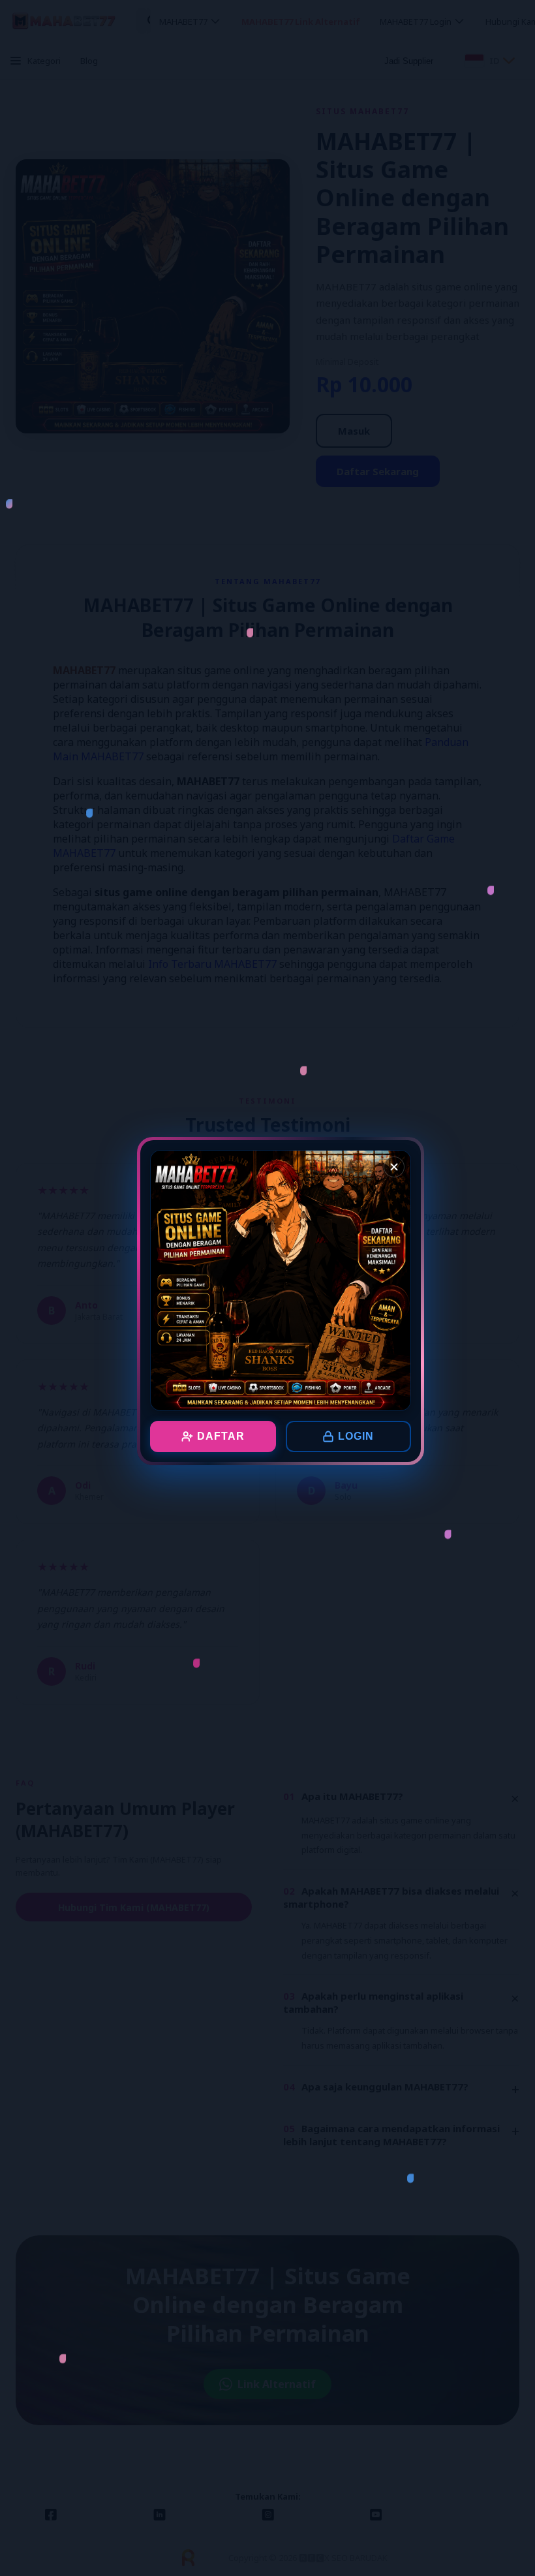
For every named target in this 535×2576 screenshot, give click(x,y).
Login (356, 1436)
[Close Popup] (394, 1167)
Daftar (221, 1436)
